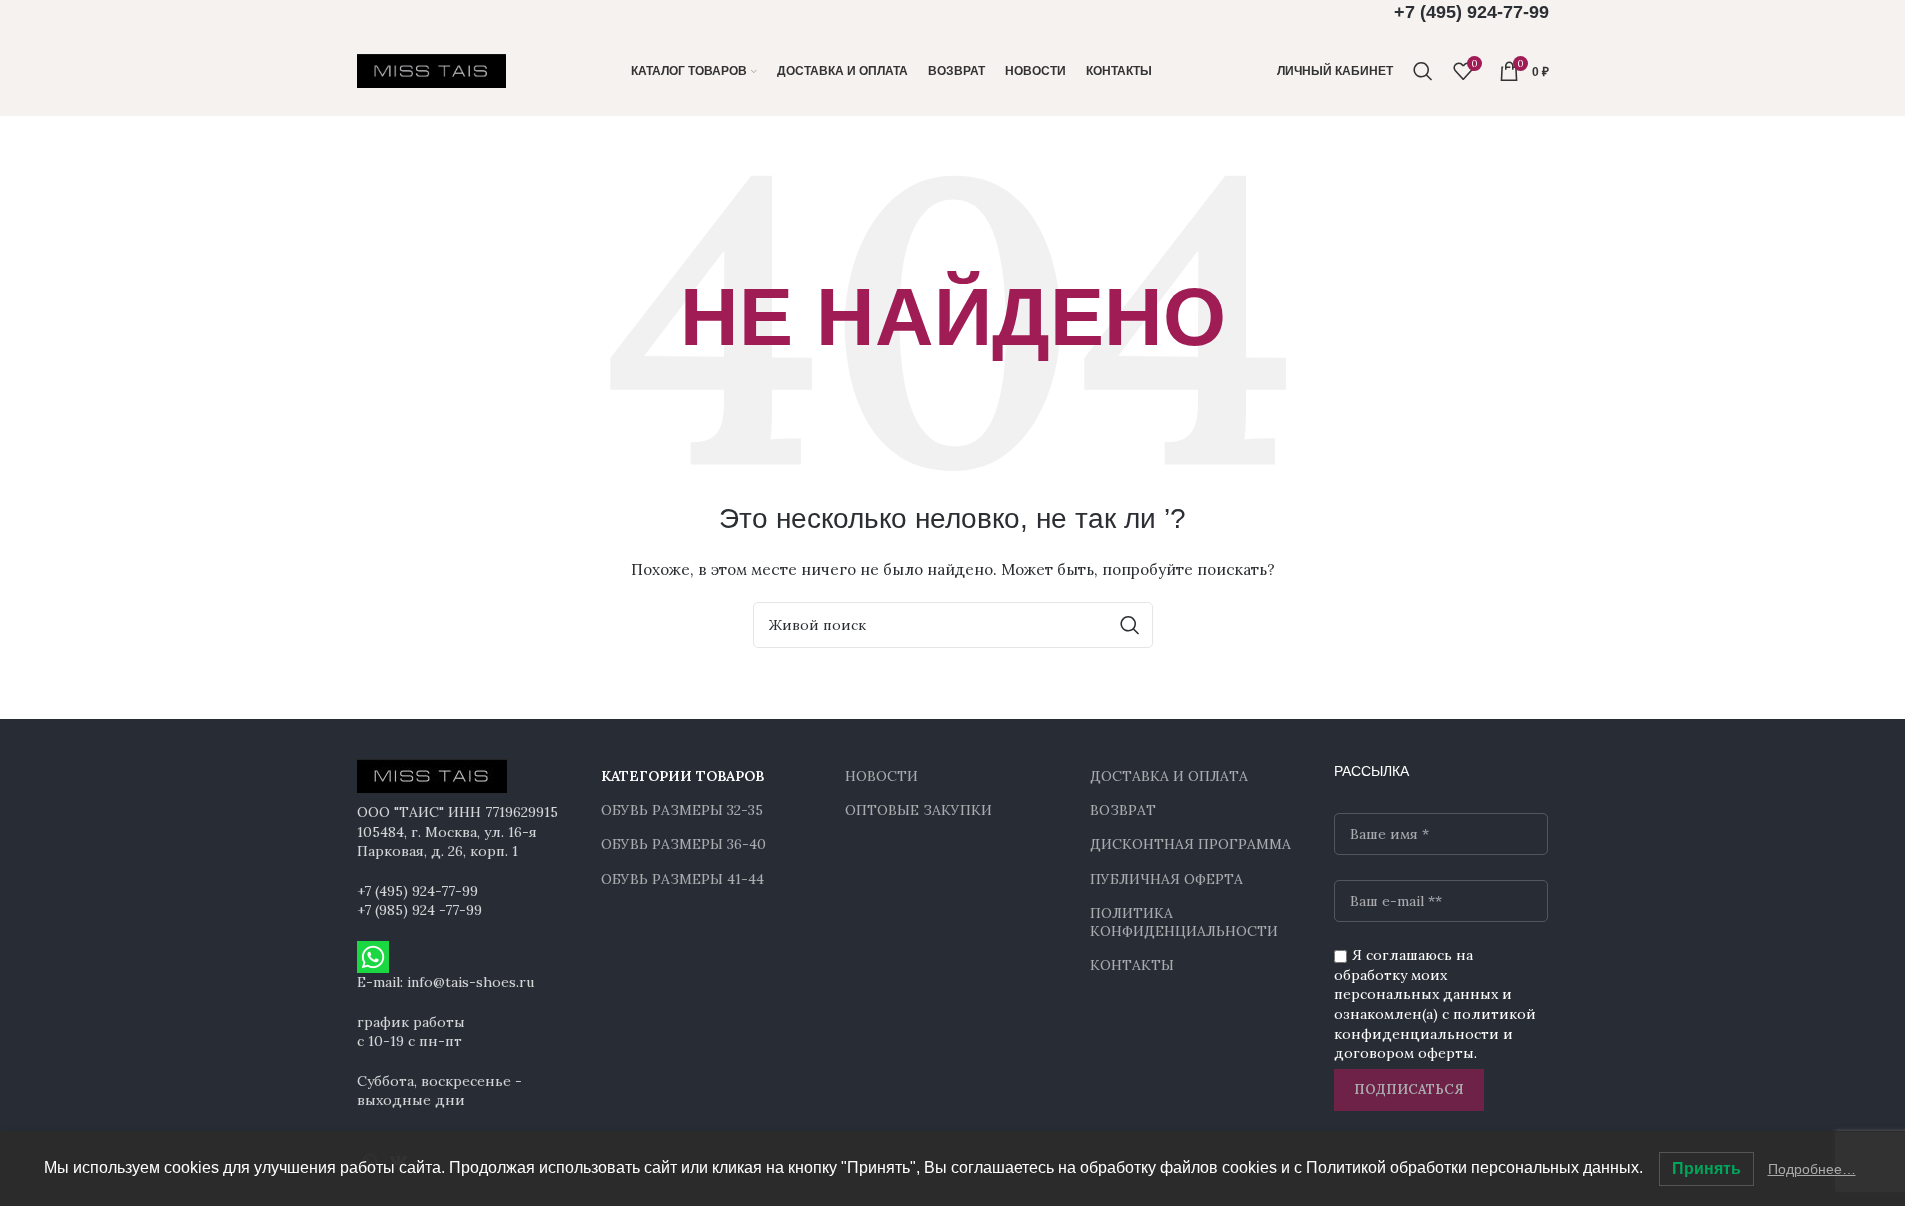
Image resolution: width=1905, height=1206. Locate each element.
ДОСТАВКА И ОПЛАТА (1169, 776)
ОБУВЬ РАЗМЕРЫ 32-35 (682, 810)
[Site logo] (432, 70)
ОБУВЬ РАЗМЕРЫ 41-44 (682, 879)
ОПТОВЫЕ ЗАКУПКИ (918, 810)
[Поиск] (1423, 71)
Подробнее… (1812, 1169)
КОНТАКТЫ (1132, 965)
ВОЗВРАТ (1123, 810)
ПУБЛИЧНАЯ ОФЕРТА (1166, 879)
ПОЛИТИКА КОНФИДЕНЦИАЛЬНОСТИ (1184, 922)
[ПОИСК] (1130, 625)
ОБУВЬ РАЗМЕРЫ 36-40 (683, 844)
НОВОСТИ (881, 776)
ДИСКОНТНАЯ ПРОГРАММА (1190, 844)
